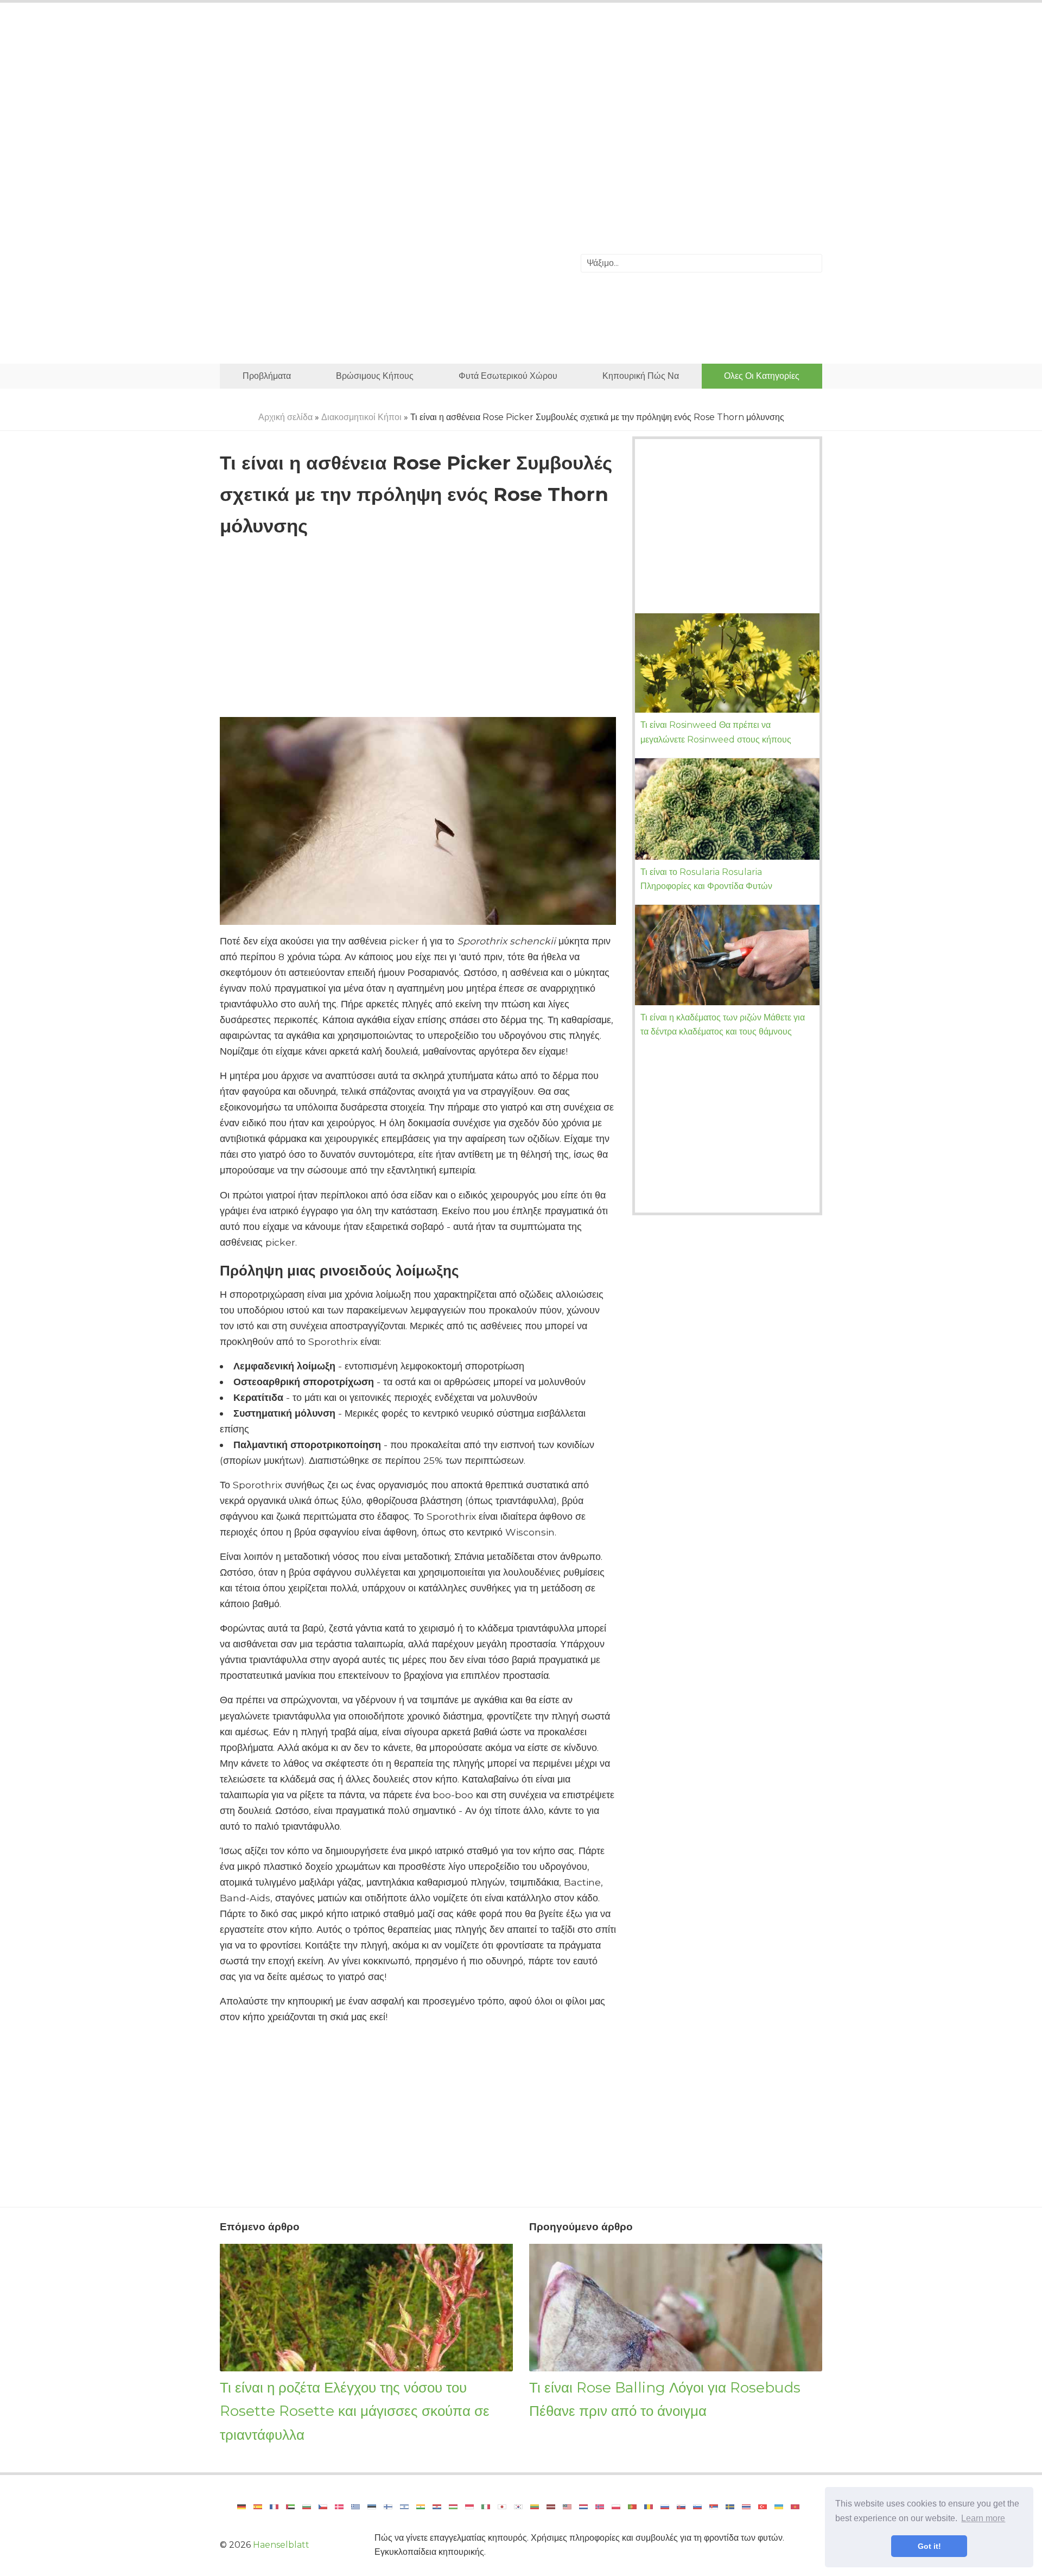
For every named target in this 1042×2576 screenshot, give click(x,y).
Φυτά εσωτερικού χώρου (508, 376)
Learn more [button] (983, 2518)
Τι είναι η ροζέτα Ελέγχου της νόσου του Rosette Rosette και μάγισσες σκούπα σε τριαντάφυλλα (355, 2411)
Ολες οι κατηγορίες (762, 376)
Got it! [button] (929, 2546)
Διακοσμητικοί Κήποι (361, 417)
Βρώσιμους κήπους (375, 376)
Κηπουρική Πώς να (641, 376)
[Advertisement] (521, 100)
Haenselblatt (281, 2545)
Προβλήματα (267, 376)
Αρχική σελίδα (285, 417)
